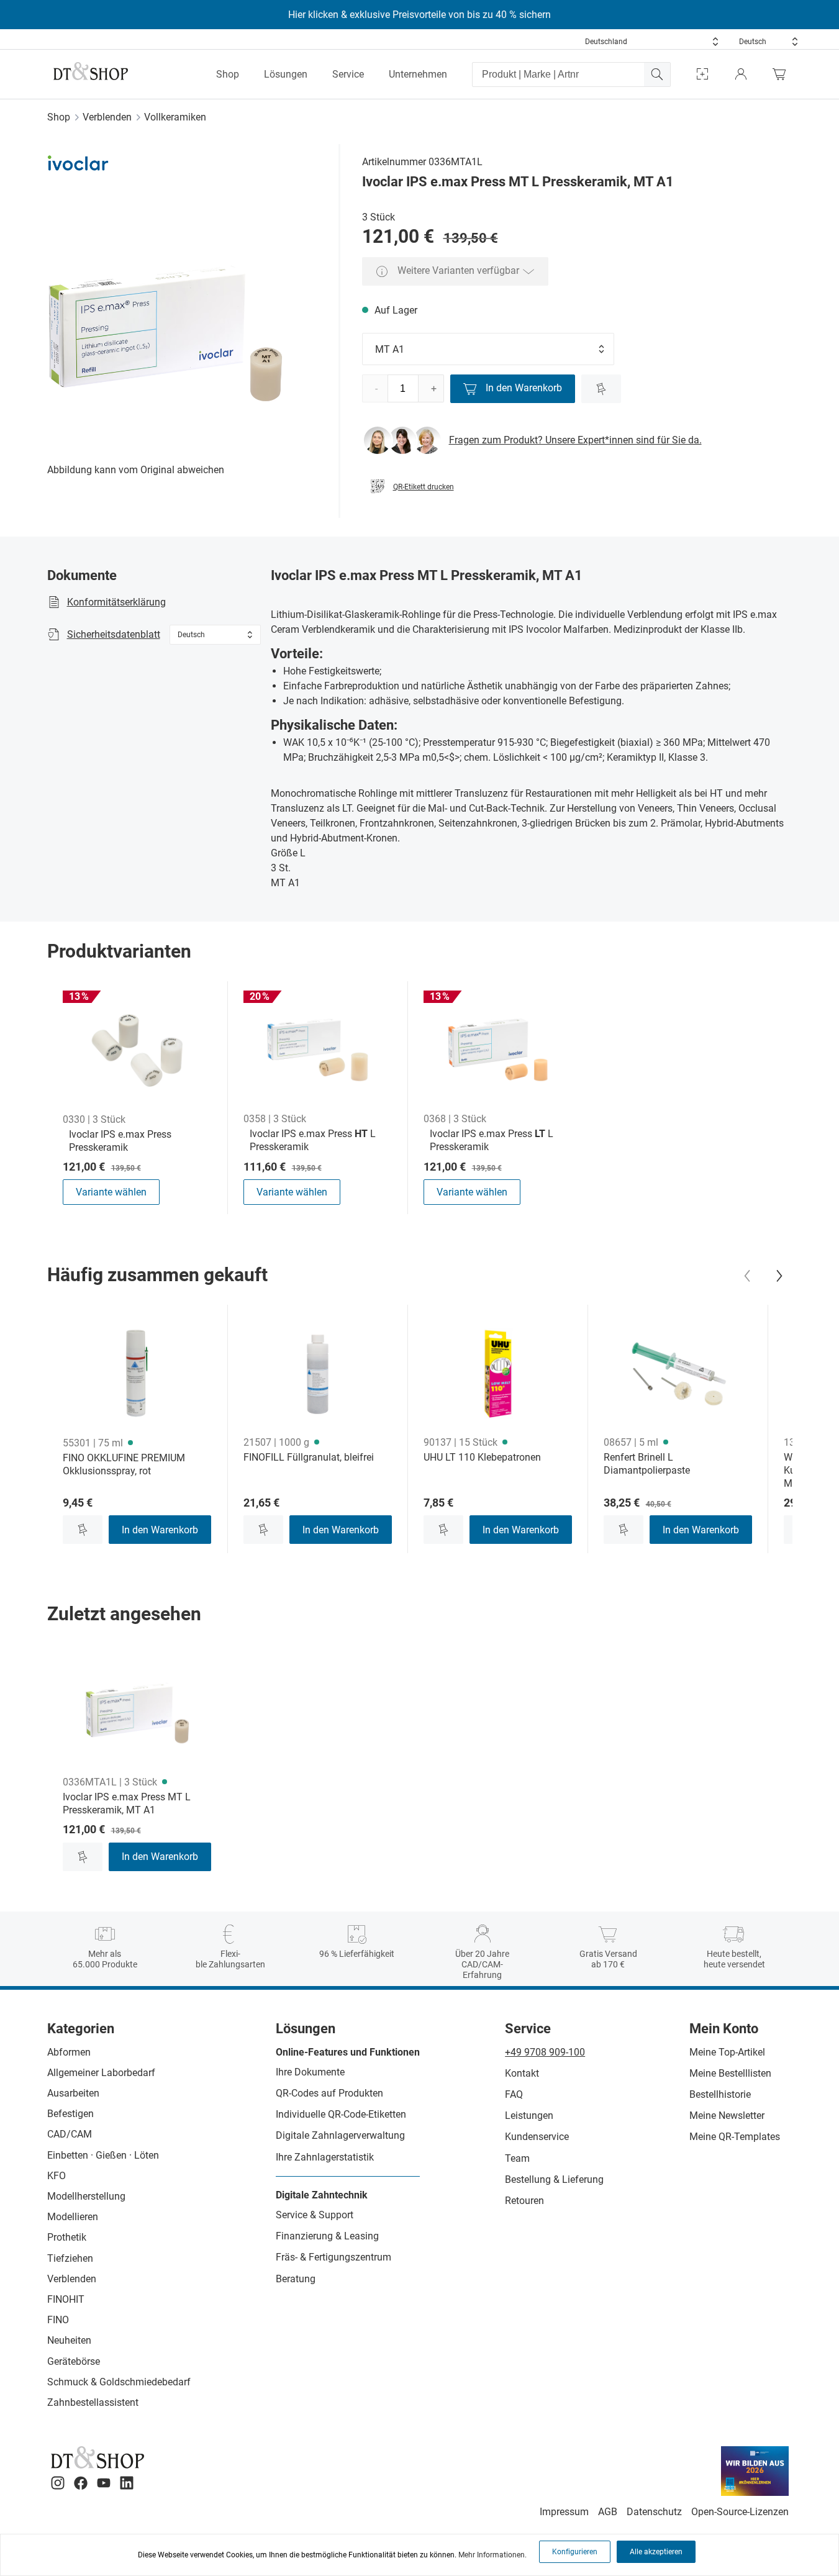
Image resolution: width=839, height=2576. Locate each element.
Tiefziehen (70, 2258)
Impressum (564, 2512)
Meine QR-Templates (735, 2137)
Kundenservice (537, 2137)
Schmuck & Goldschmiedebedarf (119, 2382)
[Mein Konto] (741, 74)
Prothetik (67, 2237)
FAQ (514, 2094)
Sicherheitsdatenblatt (114, 634)
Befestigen (70, 2114)
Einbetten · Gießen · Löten (103, 2155)
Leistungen (529, 2116)
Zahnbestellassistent (93, 2402)
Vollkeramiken (175, 117)
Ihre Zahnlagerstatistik (325, 2157)
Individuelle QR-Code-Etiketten (341, 2114)
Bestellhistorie (720, 2094)
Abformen (69, 2052)
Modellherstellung (86, 2196)
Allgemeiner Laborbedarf (101, 2073)
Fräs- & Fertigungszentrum (333, 2257)
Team (517, 2158)
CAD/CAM (70, 2134)
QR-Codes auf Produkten (329, 2093)
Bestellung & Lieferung (554, 2179)
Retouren (524, 2201)
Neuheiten (69, 2340)
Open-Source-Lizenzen (740, 2512)
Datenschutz (654, 2512)
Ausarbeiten (73, 2093)
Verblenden (107, 117)
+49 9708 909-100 (545, 2052)
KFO (57, 2176)
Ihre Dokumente (310, 2072)
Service (348, 74)
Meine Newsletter (727, 2116)
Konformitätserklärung (116, 602)
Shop (228, 74)
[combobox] (652, 42)
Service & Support (315, 2215)
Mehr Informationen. (492, 2555)
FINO (58, 2320)
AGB (608, 2512)
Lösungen (286, 74)
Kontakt (522, 2073)
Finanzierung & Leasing (327, 2236)
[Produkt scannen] (702, 74)
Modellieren (73, 2217)
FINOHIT (66, 2299)
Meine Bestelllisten (730, 2073)
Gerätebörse (74, 2361)
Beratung (296, 2279)
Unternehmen (418, 74)
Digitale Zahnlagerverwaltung (340, 2135)
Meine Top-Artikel (727, 2052)
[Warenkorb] (782, 74)
